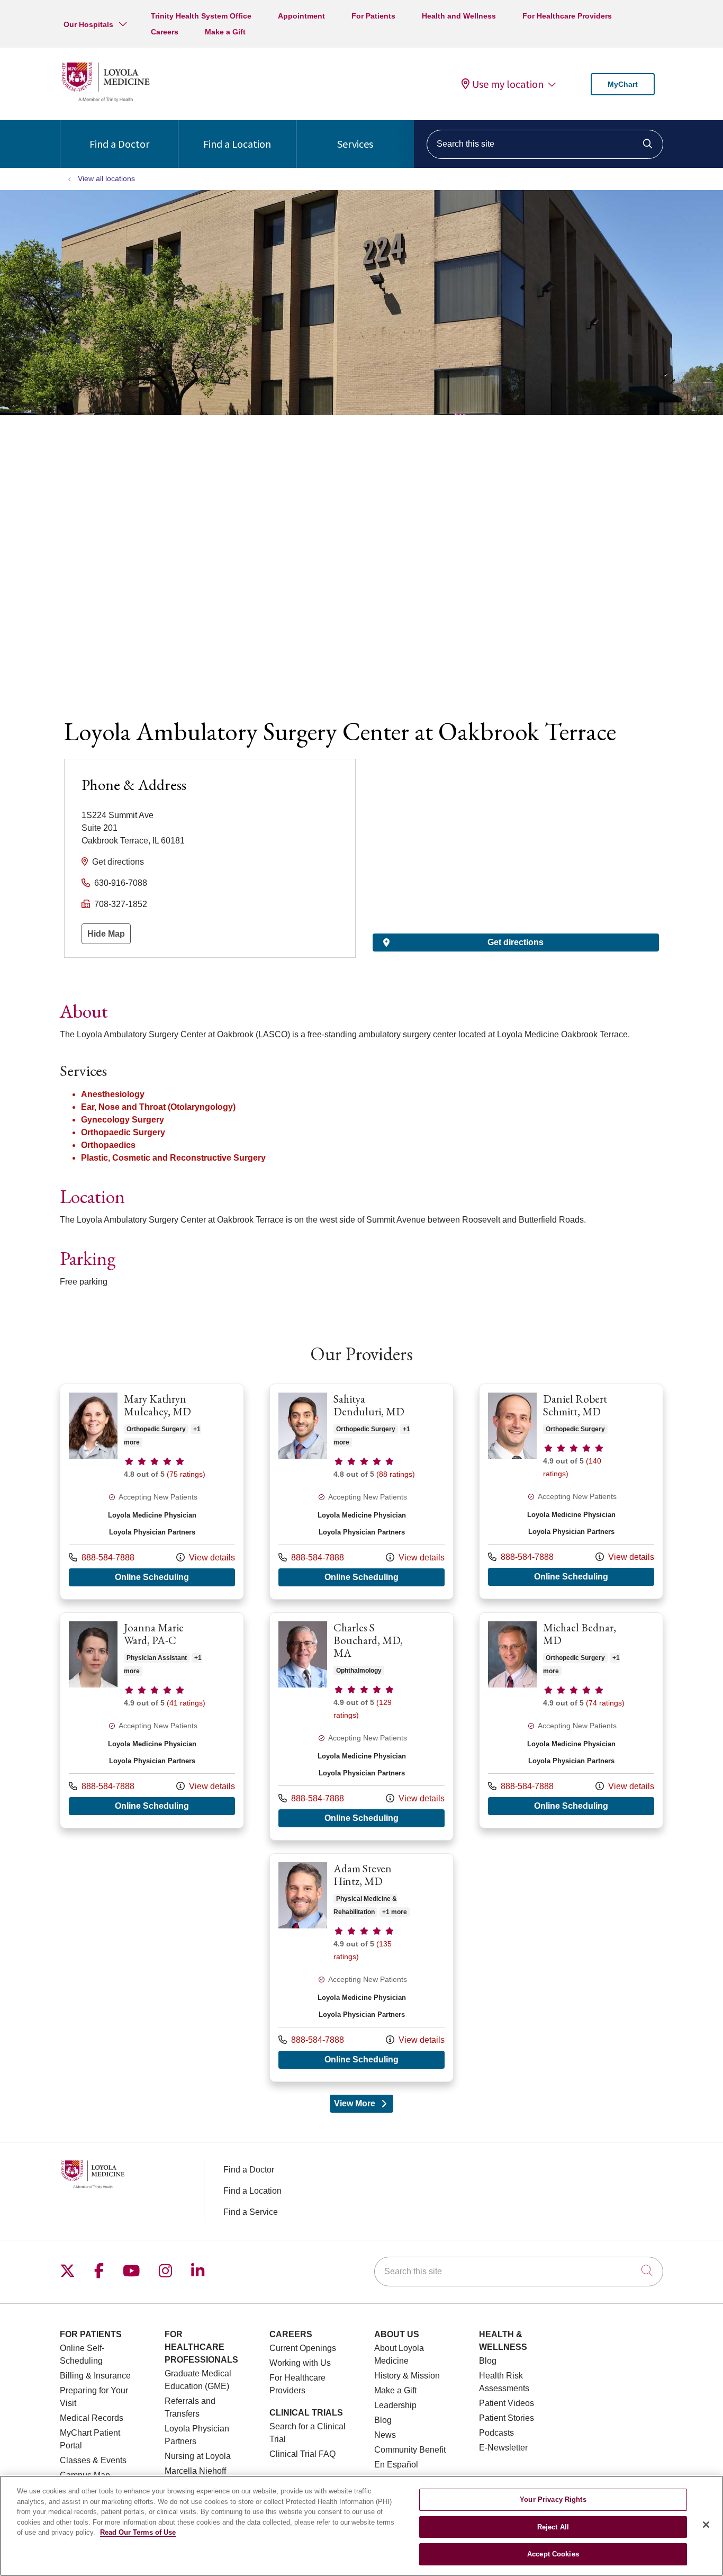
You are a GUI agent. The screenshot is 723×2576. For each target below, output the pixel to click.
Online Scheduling (175, 1577)
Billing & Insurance (95, 2376)
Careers (165, 32)
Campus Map (85, 2475)
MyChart (623, 84)
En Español (396, 2465)
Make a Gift (225, 32)
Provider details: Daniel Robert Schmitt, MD (571, 1491)
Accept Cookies (553, 2554)
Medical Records (92, 2418)
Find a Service (251, 2212)
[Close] (706, 2525)
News (385, 2435)
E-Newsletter (503, 2448)
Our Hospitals (88, 24)
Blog (383, 2420)
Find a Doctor (119, 144)
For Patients (373, 16)
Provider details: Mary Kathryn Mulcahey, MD (152, 1492)
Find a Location (237, 144)
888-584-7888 (102, 1557)
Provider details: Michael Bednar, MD (571, 1720)
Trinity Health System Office (201, 16)
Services (355, 144)
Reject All (553, 2527)
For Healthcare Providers (567, 16)
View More (364, 2106)
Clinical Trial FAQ (302, 2454)
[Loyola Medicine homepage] (105, 100)
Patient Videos (507, 2403)
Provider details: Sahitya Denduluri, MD (361, 1492)
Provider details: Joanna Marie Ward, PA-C (152, 1720)
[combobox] (545, 144)
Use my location (508, 84)
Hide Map (106, 934)
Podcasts (496, 2433)
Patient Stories (507, 2418)
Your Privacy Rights (553, 2499)
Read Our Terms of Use (138, 2532)
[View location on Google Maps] (516, 817)
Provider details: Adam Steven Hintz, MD (361, 1968)
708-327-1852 (121, 904)
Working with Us (300, 2363)
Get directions (118, 862)
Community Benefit (410, 2450)
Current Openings (303, 2348)
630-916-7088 (121, 883)
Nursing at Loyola (198, 2456)
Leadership (395, 2405)
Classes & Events (93, 2460)
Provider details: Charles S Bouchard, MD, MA (361, 1726)
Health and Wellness (459, 16)
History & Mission (407, 2376)
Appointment (301, 16)
